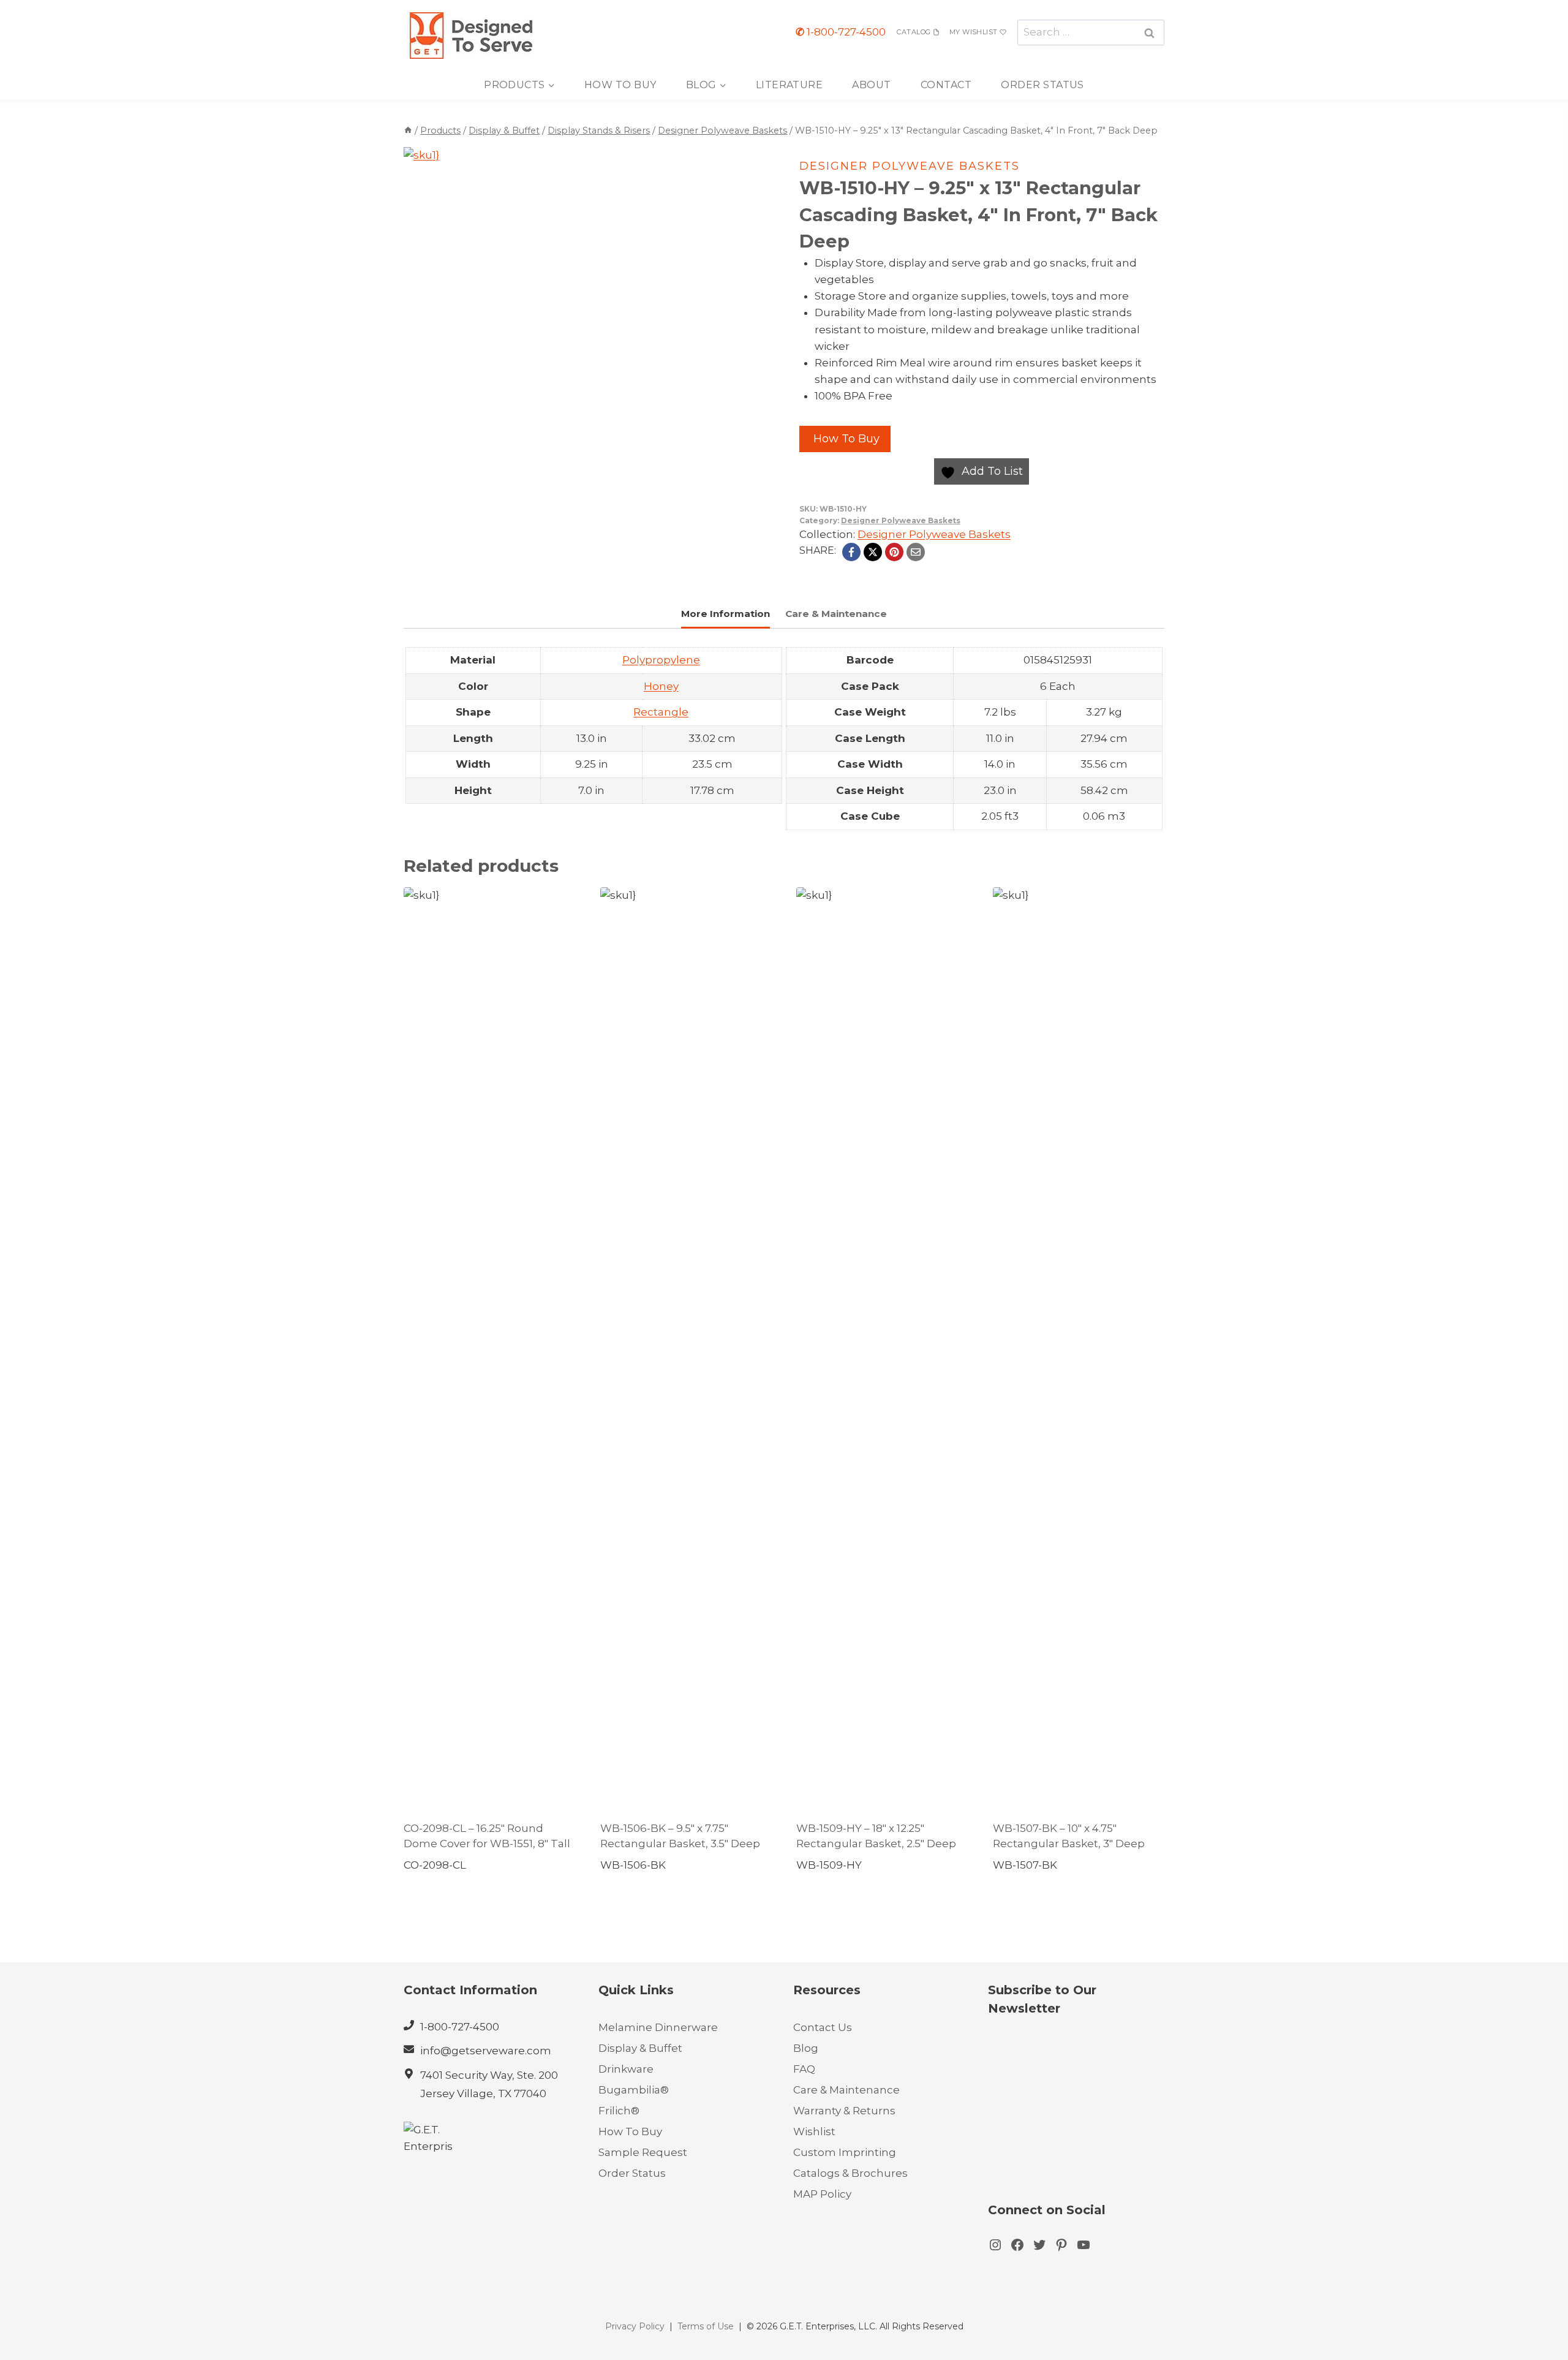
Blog (806, 2048)
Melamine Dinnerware (658, 2027)
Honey (661, 686)
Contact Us (823, 2027)
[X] (873, 552)
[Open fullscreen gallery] (676, 420)
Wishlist (814, 2131)
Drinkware (626, 2069)
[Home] (408, 130)
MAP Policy (822, 2194)
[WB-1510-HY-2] (546, 289)
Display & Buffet (640, 2048)
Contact (946, 85)
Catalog (914, 32)
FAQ (804, 2069)
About (871, 85)
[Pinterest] (894, 552)
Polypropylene (661, 660)
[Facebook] (851, 552)
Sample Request (643, 2152)
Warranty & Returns (844, 2111)
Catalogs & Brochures (850, 2173)
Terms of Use (706, 2326)
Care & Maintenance (846, 2090)
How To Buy (620, 85)
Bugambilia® (634, 2090)
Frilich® (619, 2111)
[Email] (916, 552)
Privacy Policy (635, 2326)
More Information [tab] (726, 614)
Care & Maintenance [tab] (836, 614)
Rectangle (661, 712)
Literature (790, 85)
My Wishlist (974, 32)
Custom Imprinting (845, 2152)
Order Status (1042, 85)
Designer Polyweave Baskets (910, 166)
